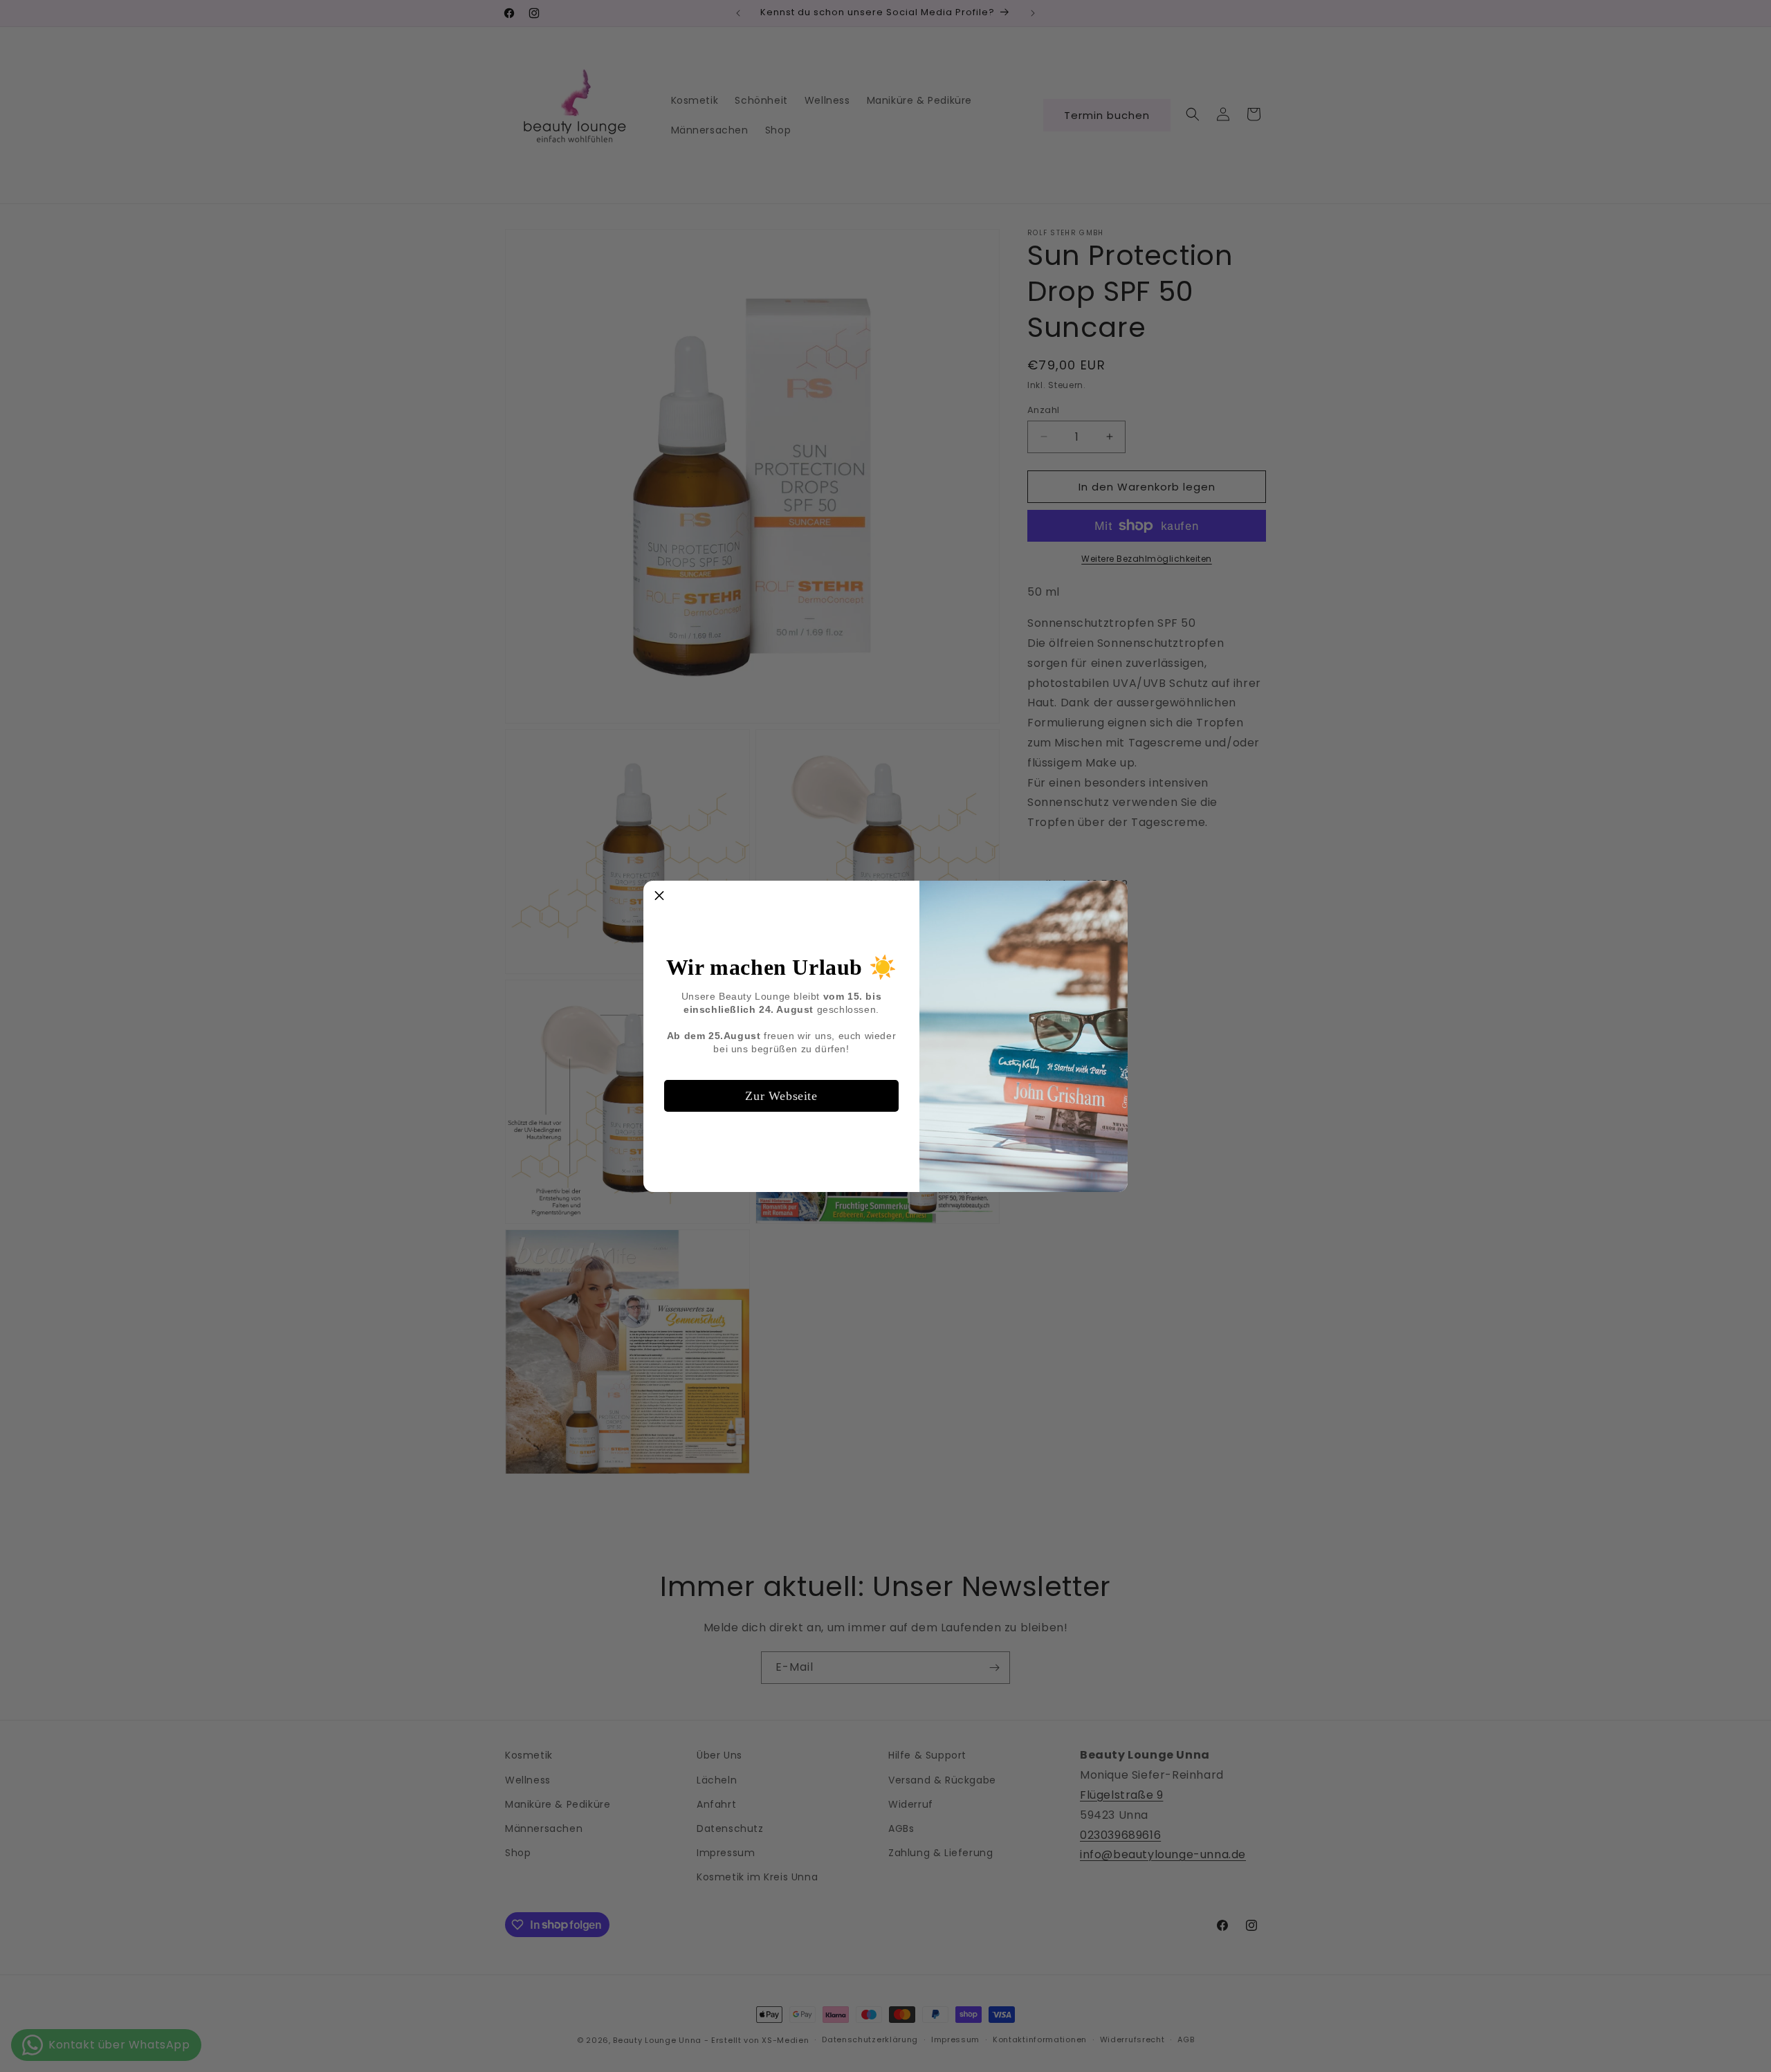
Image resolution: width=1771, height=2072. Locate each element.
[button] (659, 897)
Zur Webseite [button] (781, 1096)
